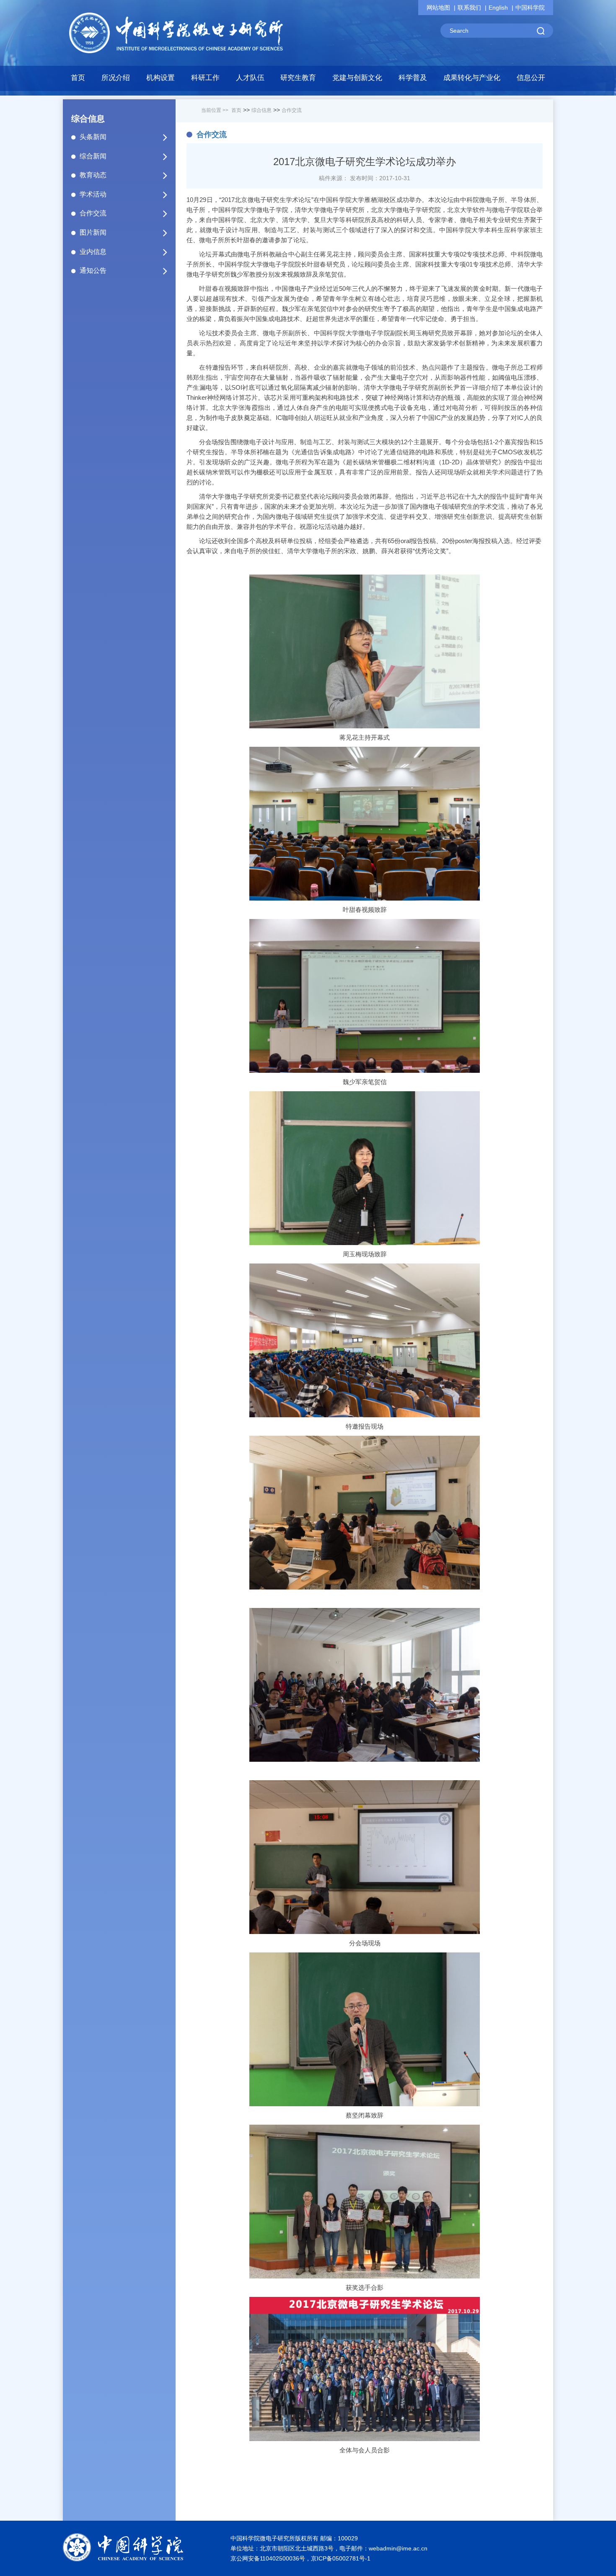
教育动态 (93, 175)
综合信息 (261, 110)
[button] (161, 80)
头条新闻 (93, 137)
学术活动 (93, 194)
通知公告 (93, 271)
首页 (78, 78)
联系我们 (469, 8)
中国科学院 (530, 8)
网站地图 (438, 8)
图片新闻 (93, 232)
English (498, 8)
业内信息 (93, 252)
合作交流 (93, 213)
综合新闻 (93, 156)
